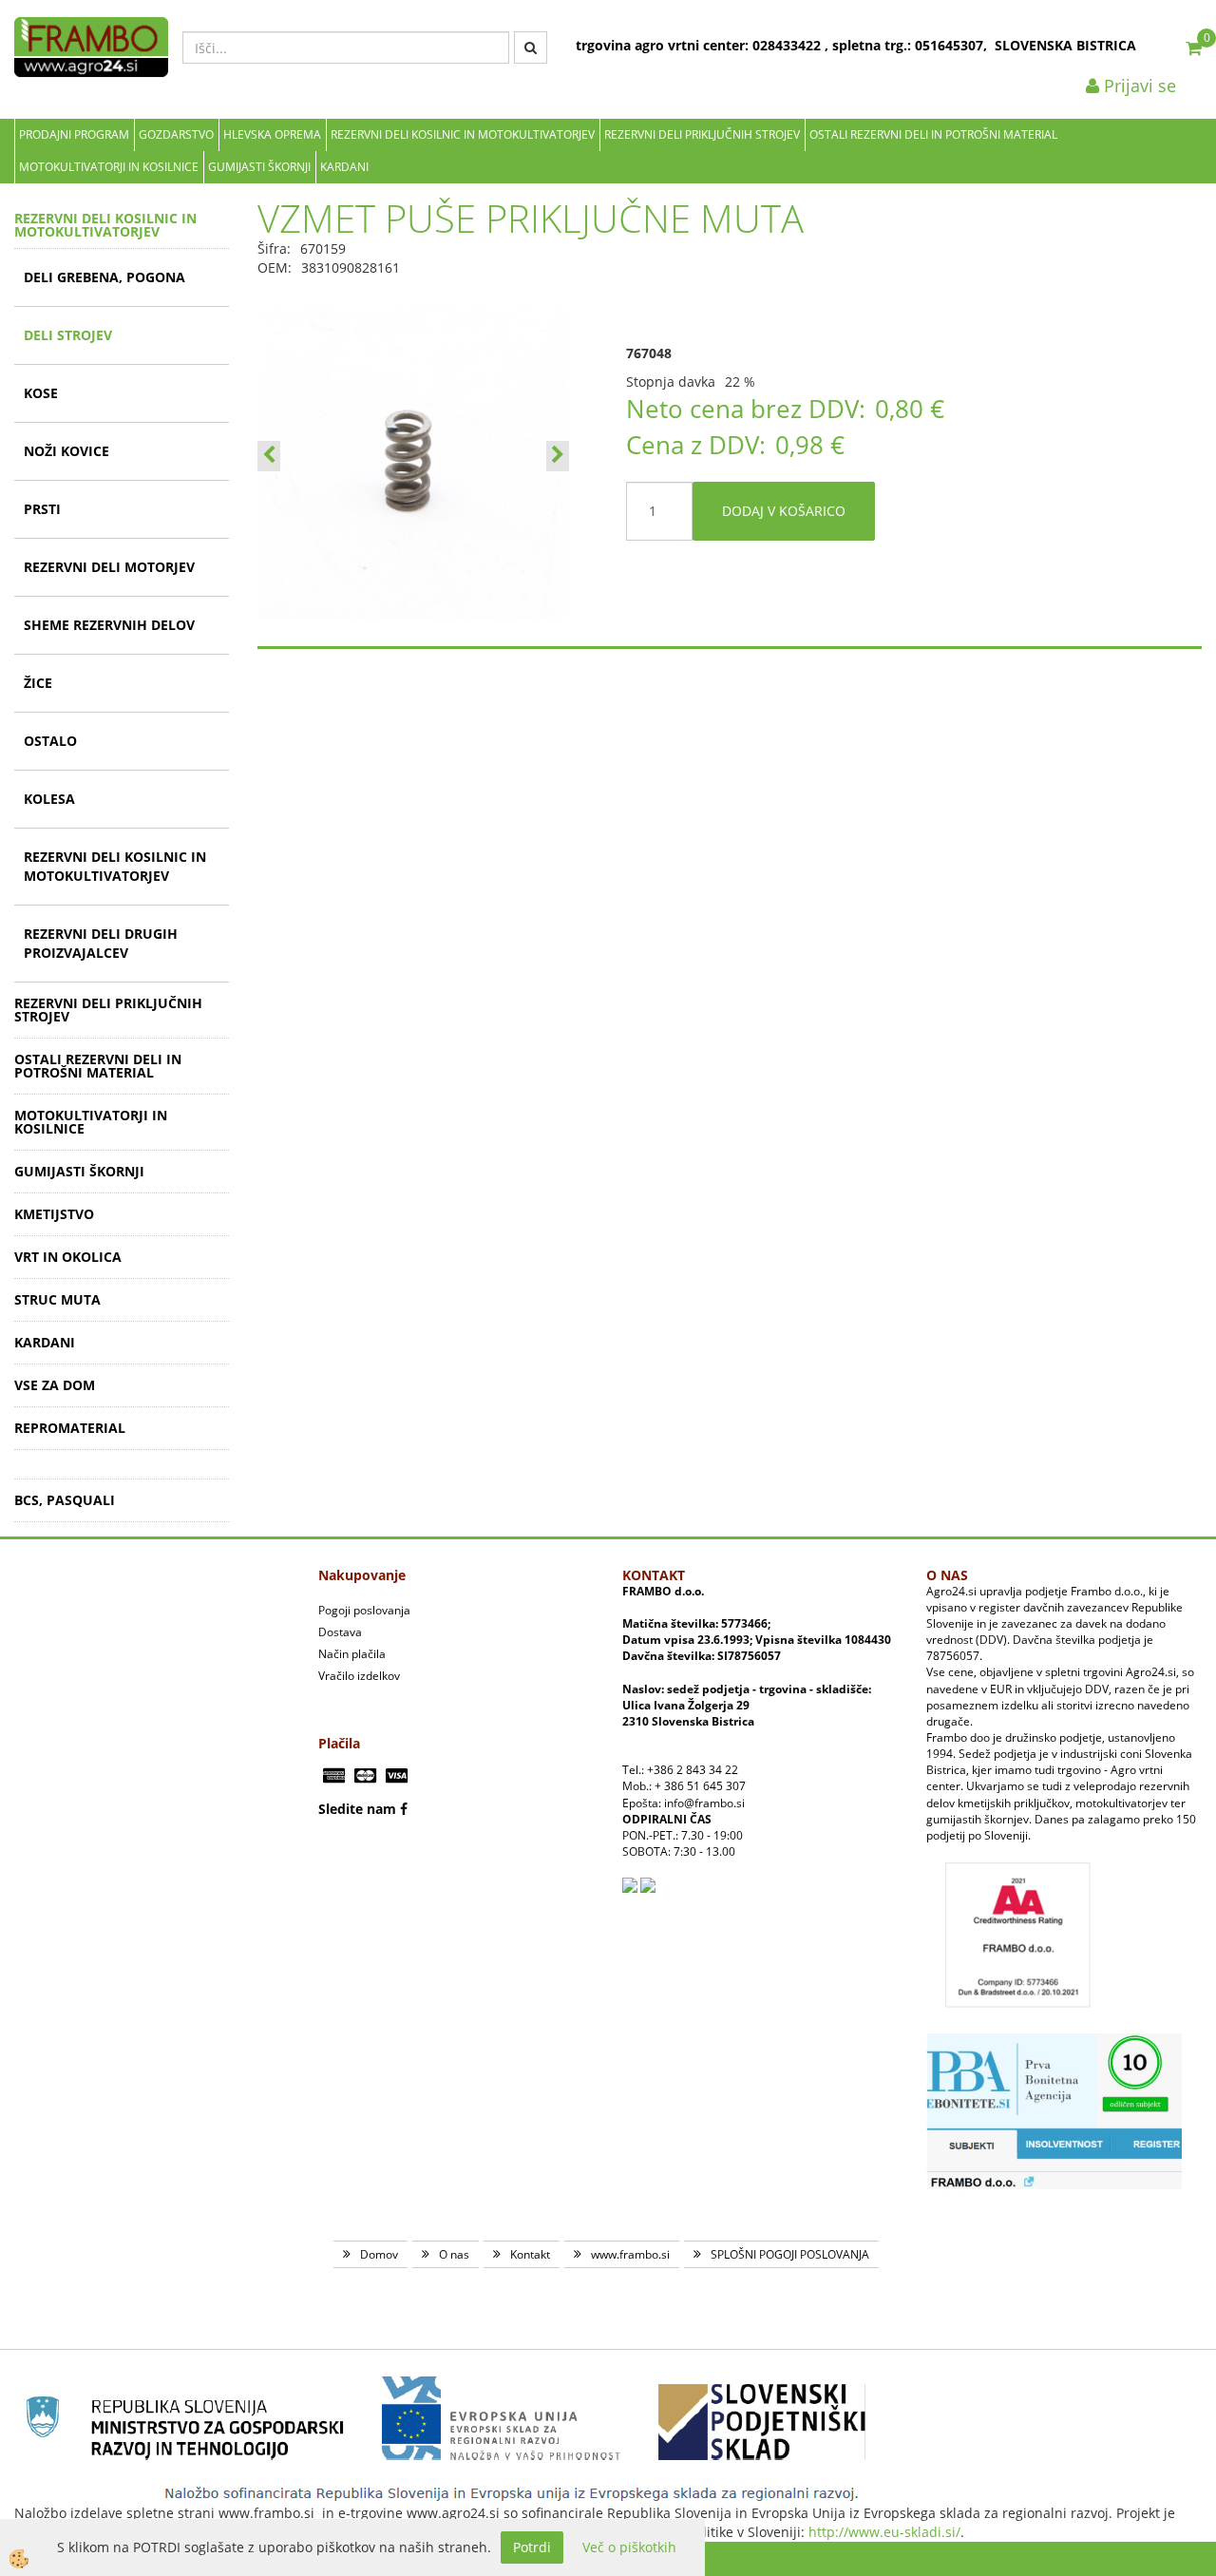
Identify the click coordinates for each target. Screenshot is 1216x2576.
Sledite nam (357, 1809)
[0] (1194, 48)
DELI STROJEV (68, 335)
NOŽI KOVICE (66, 451)
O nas (454, 2254)
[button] (558, 456)
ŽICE (38, 683)
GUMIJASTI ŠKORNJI (259, 167)
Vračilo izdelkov (359, 1676)
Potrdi (532, 2547)
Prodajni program (74, 134)
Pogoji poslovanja (364, 1610)
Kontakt (530, 2254)
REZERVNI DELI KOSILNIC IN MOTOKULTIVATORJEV (463, 134)
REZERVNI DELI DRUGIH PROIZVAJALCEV (101, 943)
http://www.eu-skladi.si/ (884, 2532)
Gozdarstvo (176, 134)
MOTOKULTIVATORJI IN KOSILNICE (109, 167)
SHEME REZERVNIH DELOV (109, 625)
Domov (379, 2254)
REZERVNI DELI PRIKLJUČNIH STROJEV (702, 134)
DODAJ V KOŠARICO (784, 511)
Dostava (340, 1632)
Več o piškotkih (629, 2547)
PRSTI (42, 509)
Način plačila (352, 1654)
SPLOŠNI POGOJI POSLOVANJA (790, 2254)
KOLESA (49, 799)
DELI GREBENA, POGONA (104, 277)
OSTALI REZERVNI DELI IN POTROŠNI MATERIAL (933, 134)
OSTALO (50, 741)
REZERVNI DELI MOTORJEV (109, 567)
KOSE (41, 393)
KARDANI (344, 167)
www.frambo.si (630, 2254)
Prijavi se (1138, 86)
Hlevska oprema (272, 134)
